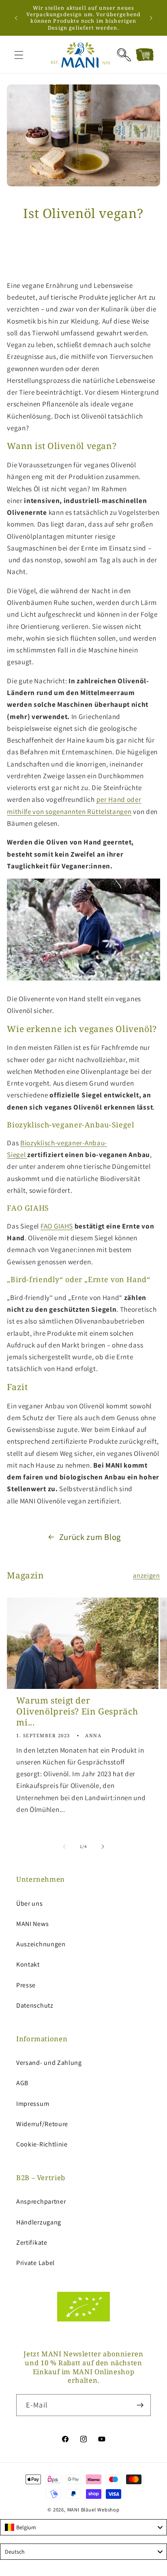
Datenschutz (35, 2005)
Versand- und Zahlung (49, 2063)
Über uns (30, 1903)
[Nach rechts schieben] (103, 1846)
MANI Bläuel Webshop (93, 2510)
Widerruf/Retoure (42, 2124)
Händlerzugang (39, 2222)
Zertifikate (32, 2242)
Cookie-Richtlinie (42, 2144)
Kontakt (28, 1964)
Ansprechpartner (41, 2201)
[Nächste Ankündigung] (151, 18)
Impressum (33, 2104)
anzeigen (147, 1575)
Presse (26, 1985)
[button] (19, 55)
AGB (22, 2083)
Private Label (35, 2263)
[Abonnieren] (140, 2405)
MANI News (32, 1924)
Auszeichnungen (41, 1944)
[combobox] (83, 2527)
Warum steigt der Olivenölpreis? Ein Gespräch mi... (77, 1712)
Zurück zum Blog (90, 1537)
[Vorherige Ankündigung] (16, 18)
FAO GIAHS (57, 1226)
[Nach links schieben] (64, 1846)
